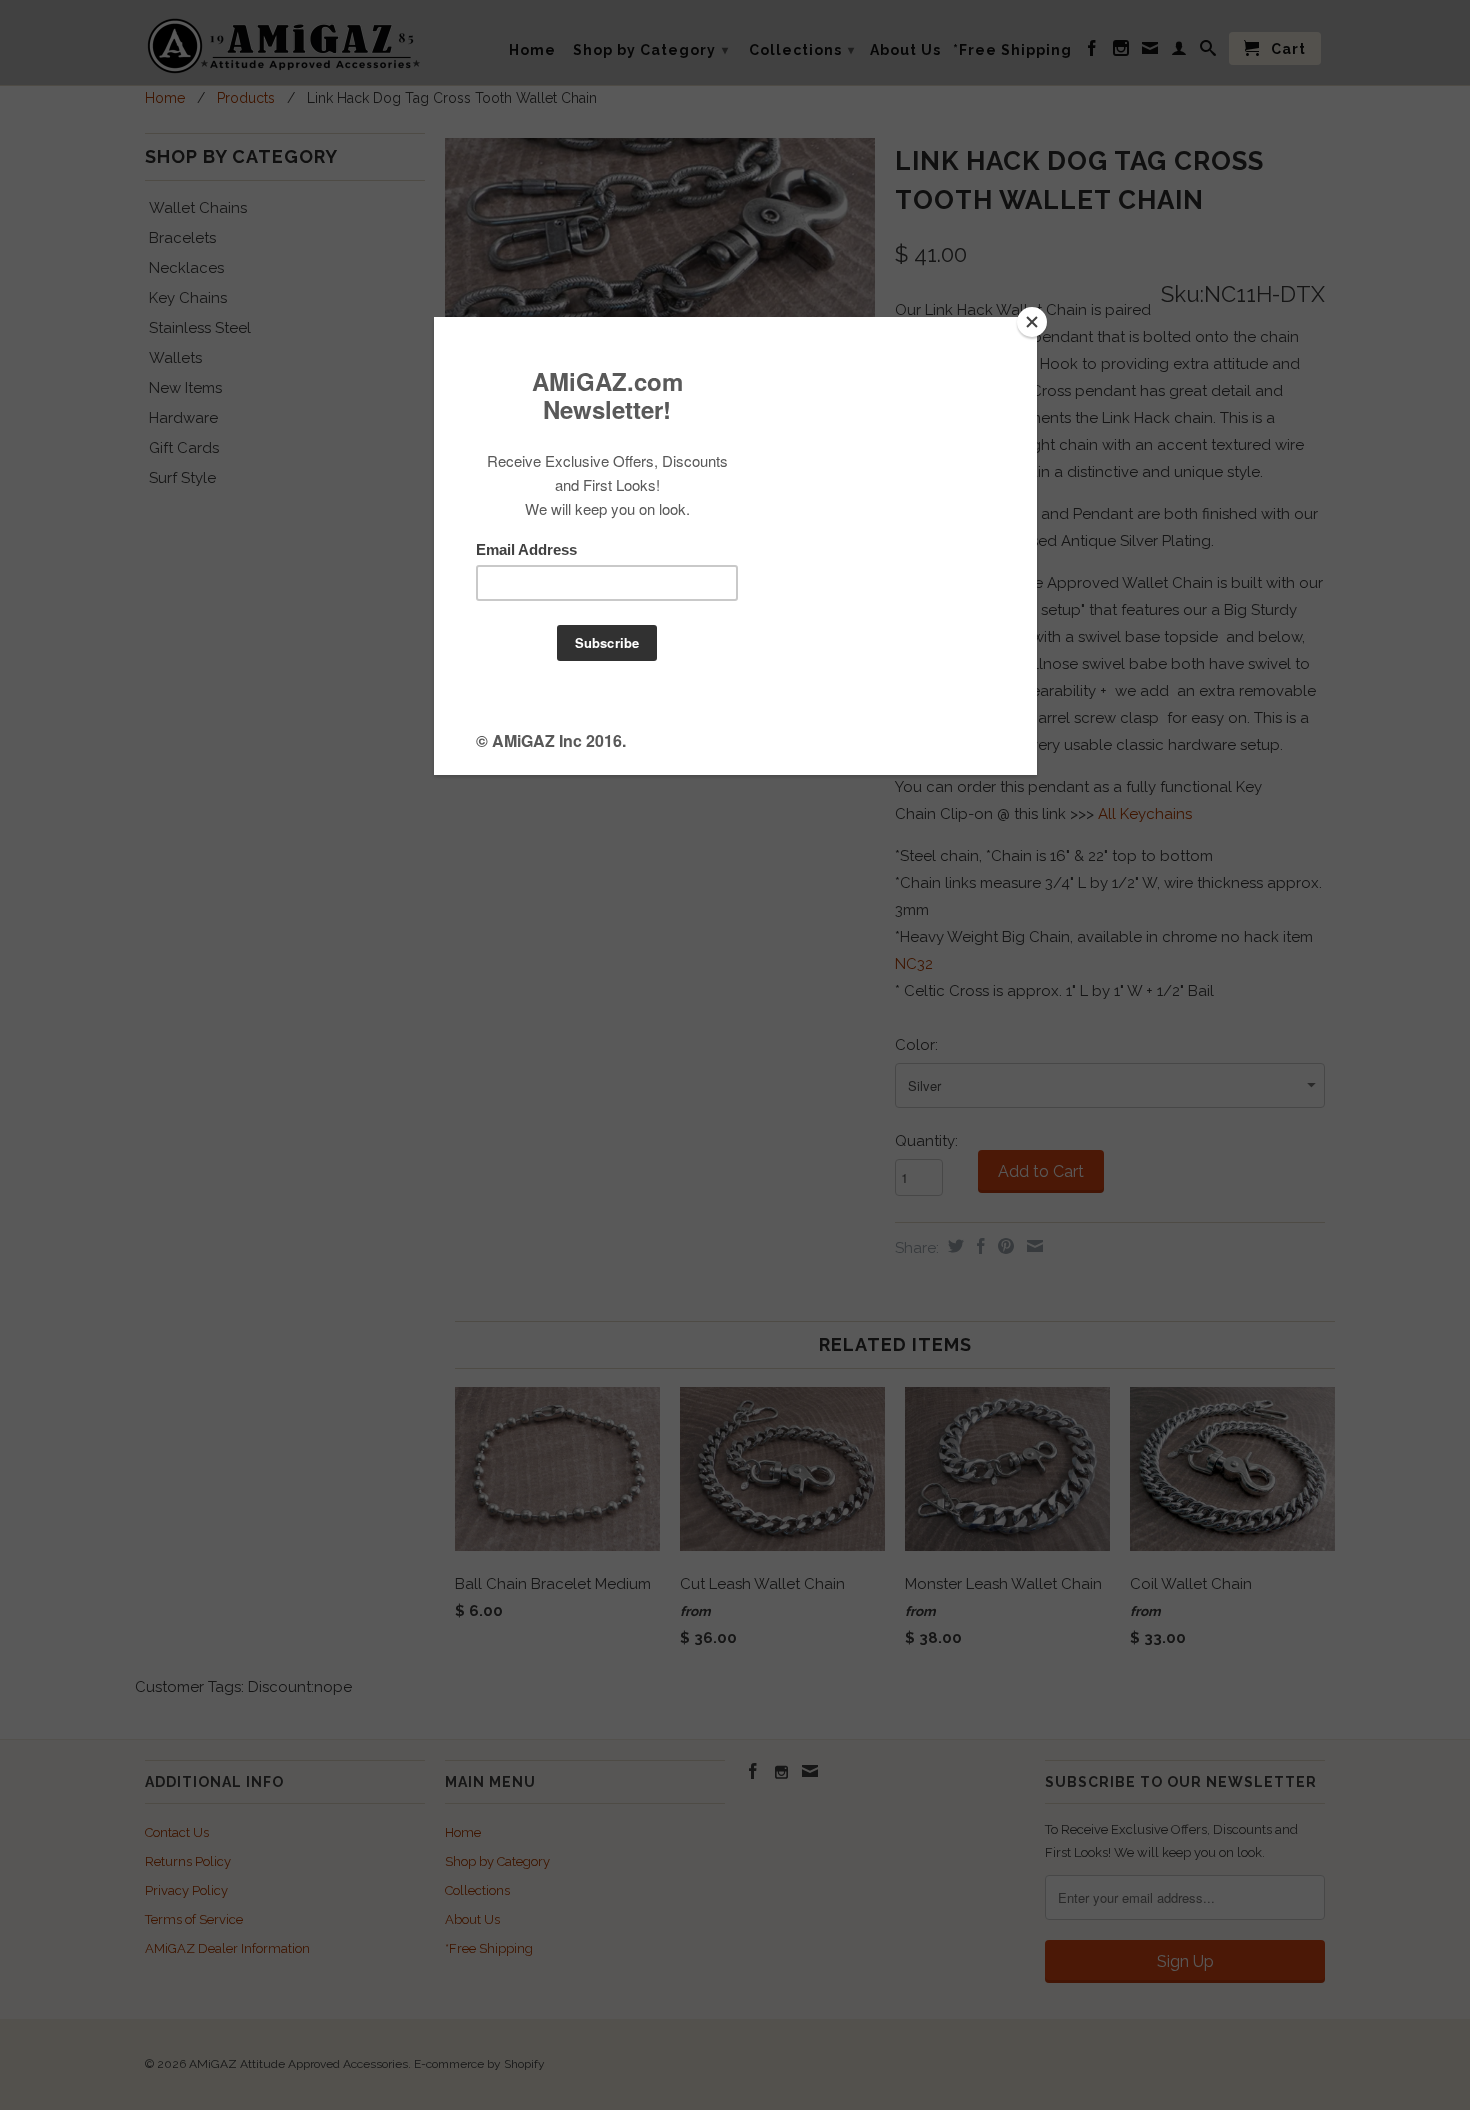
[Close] (1032, 322)
